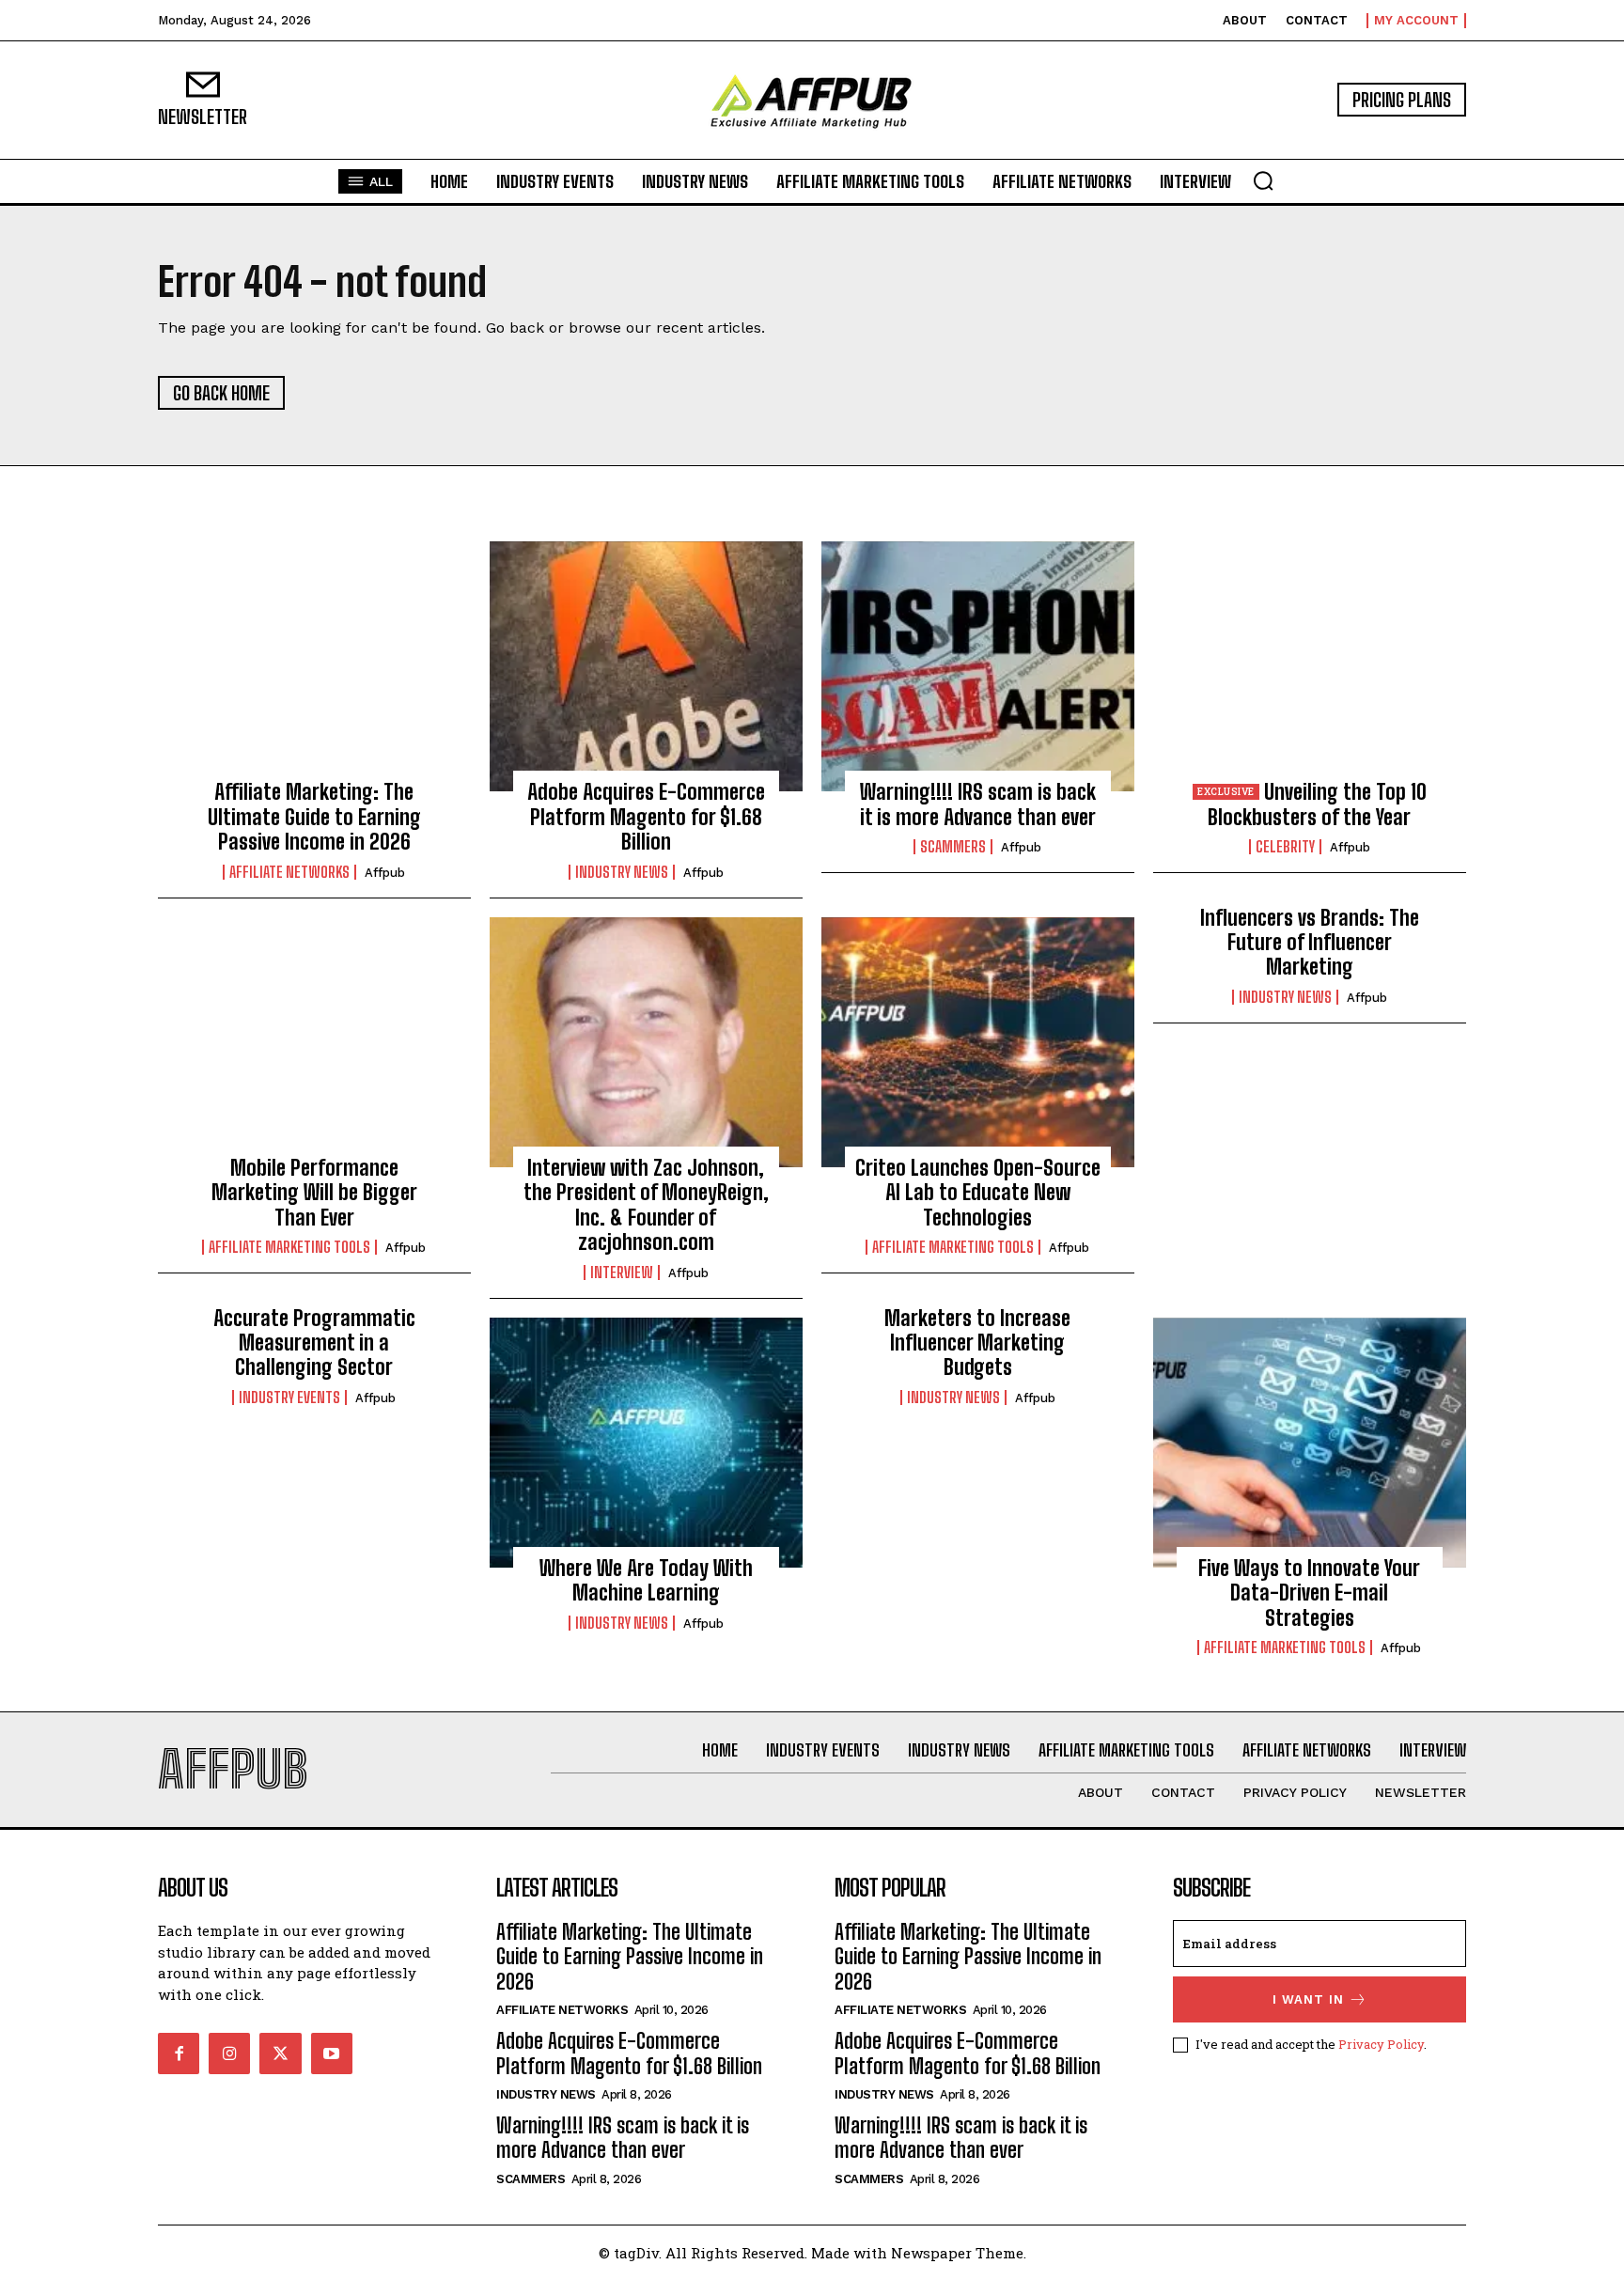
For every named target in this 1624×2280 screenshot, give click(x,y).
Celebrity (1285, 847)
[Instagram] (229, 2054)
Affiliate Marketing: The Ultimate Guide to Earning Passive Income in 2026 (314, 817)
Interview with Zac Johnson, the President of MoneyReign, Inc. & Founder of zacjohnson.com (646, 1205)
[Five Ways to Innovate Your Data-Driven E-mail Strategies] (1310, 1443)
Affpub (385, 873)
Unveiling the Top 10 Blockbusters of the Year (1317, 804)
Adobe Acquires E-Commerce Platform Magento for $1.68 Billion (646, 817)
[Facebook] (179, 2054)
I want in (1308, 1999)
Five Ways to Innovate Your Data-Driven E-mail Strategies (1309, 1593)
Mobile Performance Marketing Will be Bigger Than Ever (314, 1193)
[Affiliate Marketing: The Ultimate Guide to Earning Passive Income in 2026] (314, 666)
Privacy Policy (1381, 2044)
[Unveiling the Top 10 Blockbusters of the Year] (1310, 666)
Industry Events (289, 1398)
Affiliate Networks (289, 872)
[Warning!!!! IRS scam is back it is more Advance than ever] (978, 666)
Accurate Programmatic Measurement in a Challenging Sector (314, 1343)
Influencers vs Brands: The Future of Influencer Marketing (1310, 943)
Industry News (622, 872)
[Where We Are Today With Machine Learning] (646, 1443)
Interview (622, 1273)
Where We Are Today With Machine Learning (646, 1580)
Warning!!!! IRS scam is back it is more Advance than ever (978, 804)
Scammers (953, 847)
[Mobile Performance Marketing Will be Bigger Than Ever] (314, 1042)
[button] (1263, 180)
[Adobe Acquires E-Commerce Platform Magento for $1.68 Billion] (646, 666)
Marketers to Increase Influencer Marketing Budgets (977, 1343)
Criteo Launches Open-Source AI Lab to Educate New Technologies (978, 1193)
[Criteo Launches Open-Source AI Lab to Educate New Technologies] (978, 1042)
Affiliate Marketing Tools (289, 1247)
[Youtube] (332, 2054)
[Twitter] (280, 2054)
